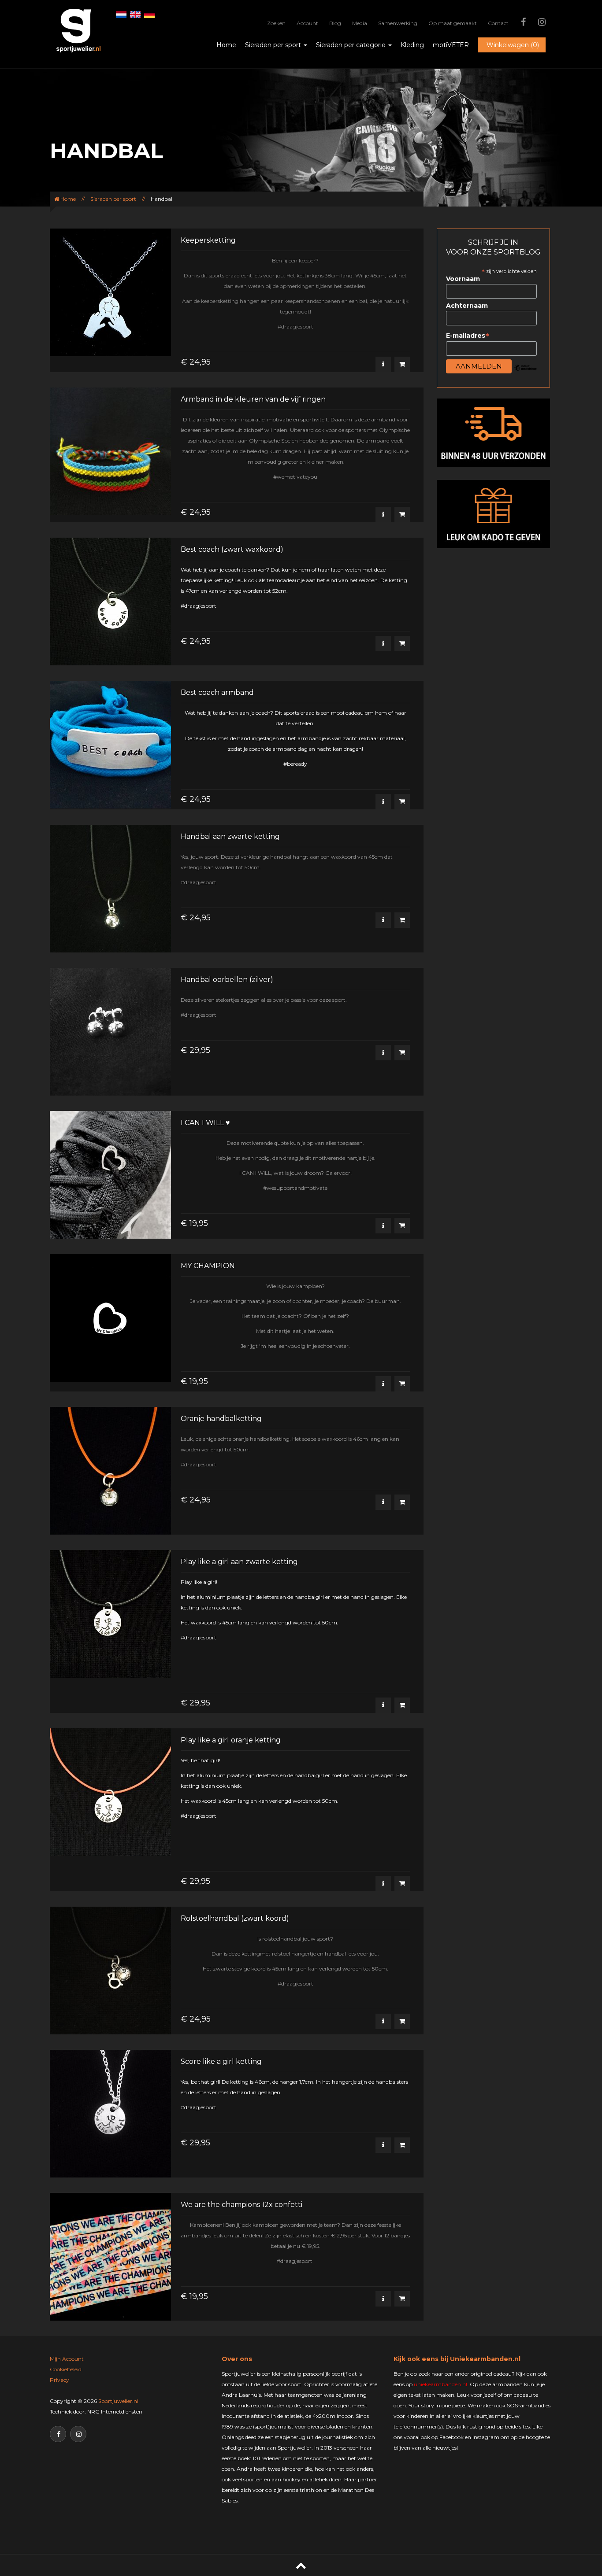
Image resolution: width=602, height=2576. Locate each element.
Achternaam (467, 306)
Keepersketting (208, 240)
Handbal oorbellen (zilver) (227, 980)
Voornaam (463, 279)
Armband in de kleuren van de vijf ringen (253, 399)
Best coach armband (217, 692)
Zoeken (276, 23)
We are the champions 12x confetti (242, 2205)
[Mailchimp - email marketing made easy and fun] (526, 374)
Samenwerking (398, 23)
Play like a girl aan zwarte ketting (239, 1562)
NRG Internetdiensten (115, 2412)
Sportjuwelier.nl (118, 2401)
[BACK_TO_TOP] (301, 2565)
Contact (498, 23)
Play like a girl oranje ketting (231, 1740)
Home (226, 45)
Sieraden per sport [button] (274, 45)
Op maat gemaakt (453, 23)
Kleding (412, 45)
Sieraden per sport (113, 199)
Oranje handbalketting (221, 1419)
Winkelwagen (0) (513, 45)
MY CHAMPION (208, 1266)
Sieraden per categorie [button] (352, 45)
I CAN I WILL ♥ (205, 1123)
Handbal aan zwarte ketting (230, 836)
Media (360, 23)
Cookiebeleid (66, 2369)
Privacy (59, 2380)
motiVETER (451, 45)
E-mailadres (468, 336)
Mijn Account (67, 2359)
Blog (335, 23)
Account (307, 23)
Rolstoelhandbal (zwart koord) (235, 1918)
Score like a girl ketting (221, 2061)
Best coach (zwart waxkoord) (232, 549)
